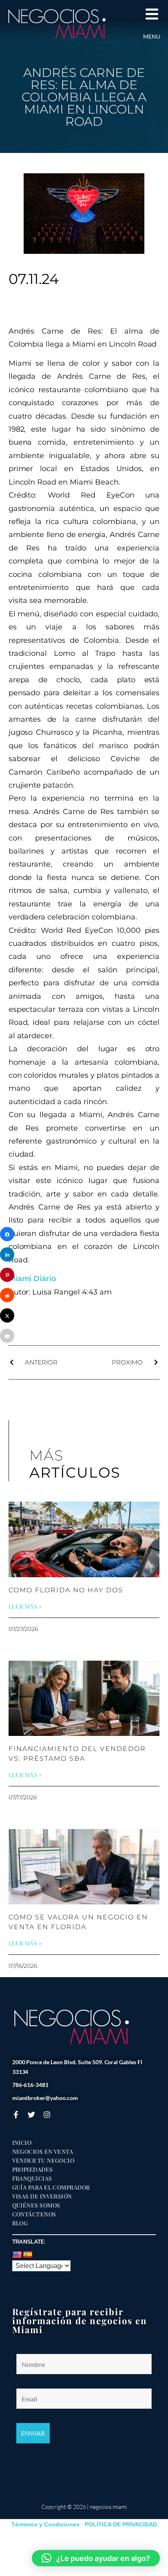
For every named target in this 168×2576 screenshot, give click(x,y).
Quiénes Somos (36, 2205)
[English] (17, 2255)
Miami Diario (33, 1279)
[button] (96, 2558)
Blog (20, 2223)
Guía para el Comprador (51, 2187)
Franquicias (32, 2179)
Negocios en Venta (43, 2152)
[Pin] (7, 1275)
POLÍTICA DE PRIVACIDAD (121, 2524)
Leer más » (25, 1607)
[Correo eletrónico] (7, 1336)
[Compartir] (7, 1234)
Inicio (22, 2143)
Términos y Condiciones (45, 2524)
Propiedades (33, 2170)
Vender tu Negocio (43, 2161)
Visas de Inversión (42, 2196)
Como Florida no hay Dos (66, 1590)
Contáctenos (34, 2214)
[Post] (7, 1315)
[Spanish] (28, 2255)
